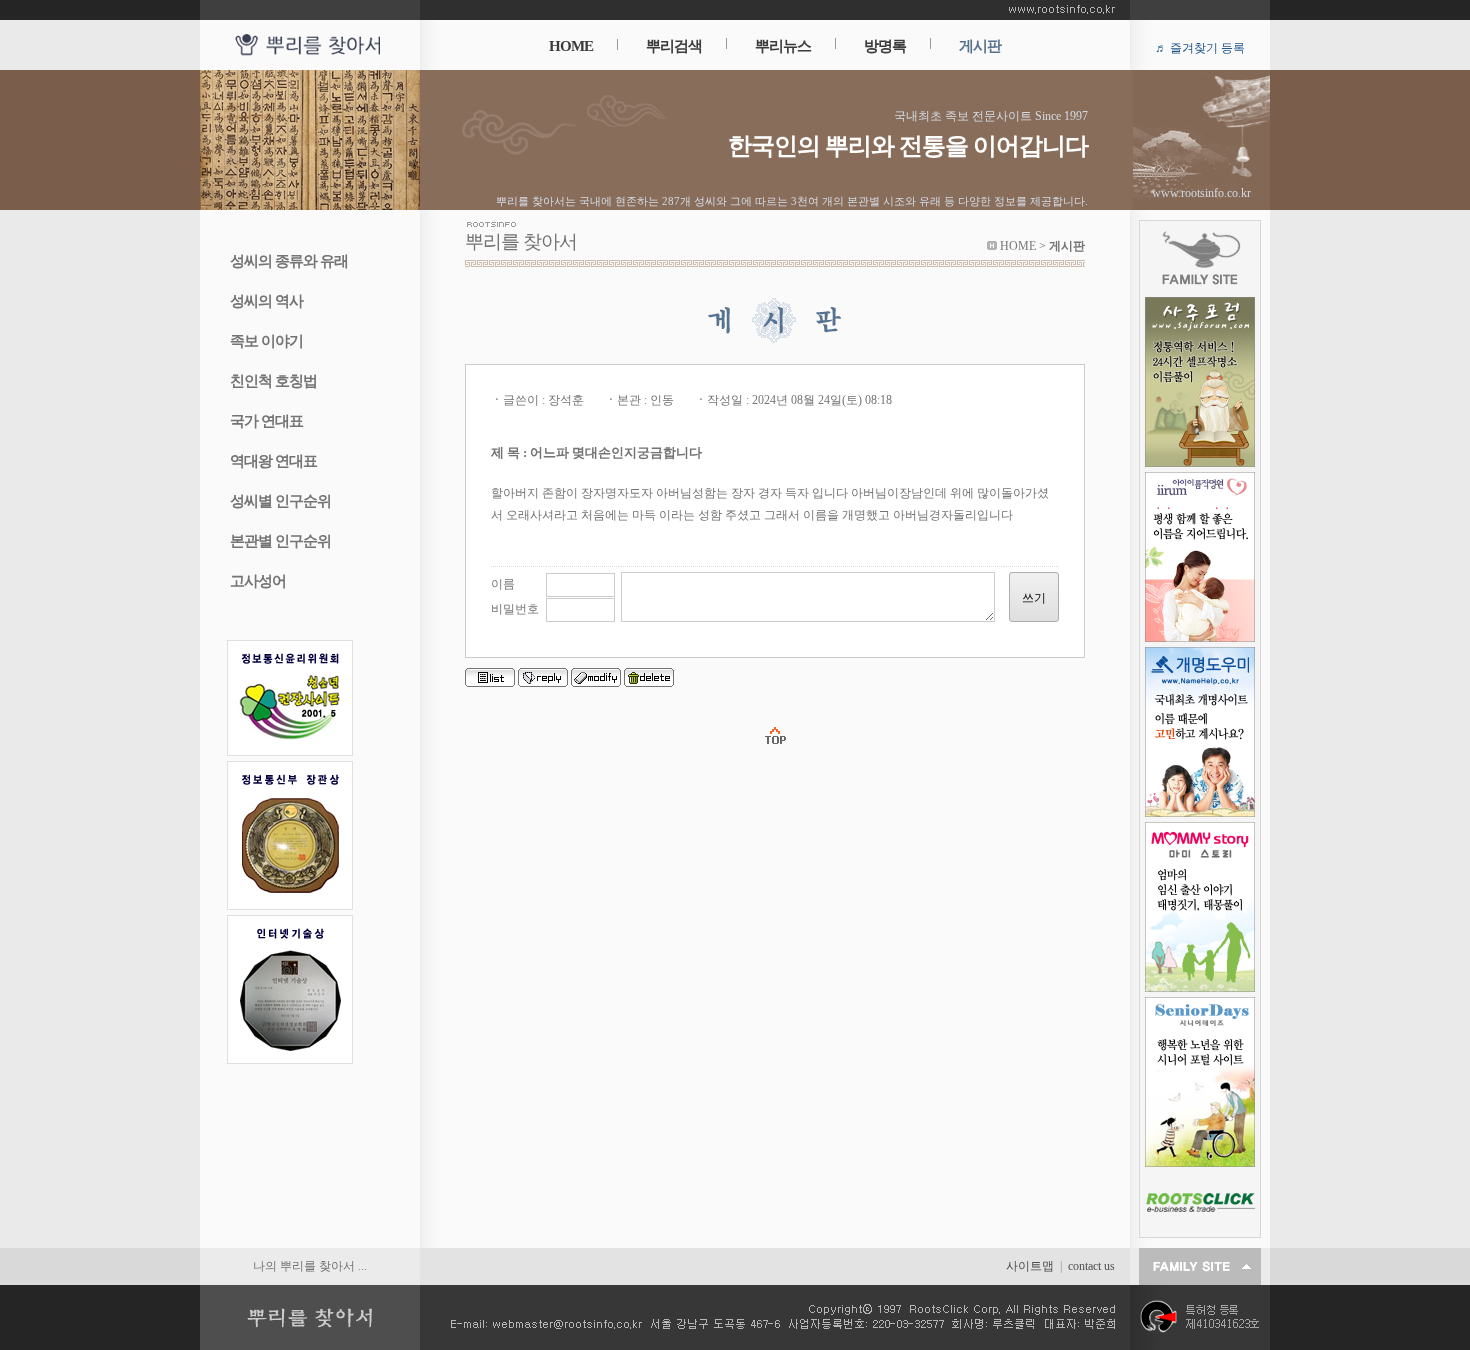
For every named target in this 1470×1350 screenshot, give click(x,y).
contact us (1091, 1266)
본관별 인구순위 (280, 541)
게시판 (980, 46)
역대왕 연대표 (273, 461)
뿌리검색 (674, 46)
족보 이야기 (266, 341)
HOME (571, 46)
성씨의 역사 (266, 301)
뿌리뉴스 (783, 46)
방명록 (885, 46)
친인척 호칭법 (273, 381)
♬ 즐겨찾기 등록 (1200, 48)
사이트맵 (1030, 1266)
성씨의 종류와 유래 (289, 261)
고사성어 (258, 581)
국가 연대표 (266, 421)
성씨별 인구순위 (280, 501)
